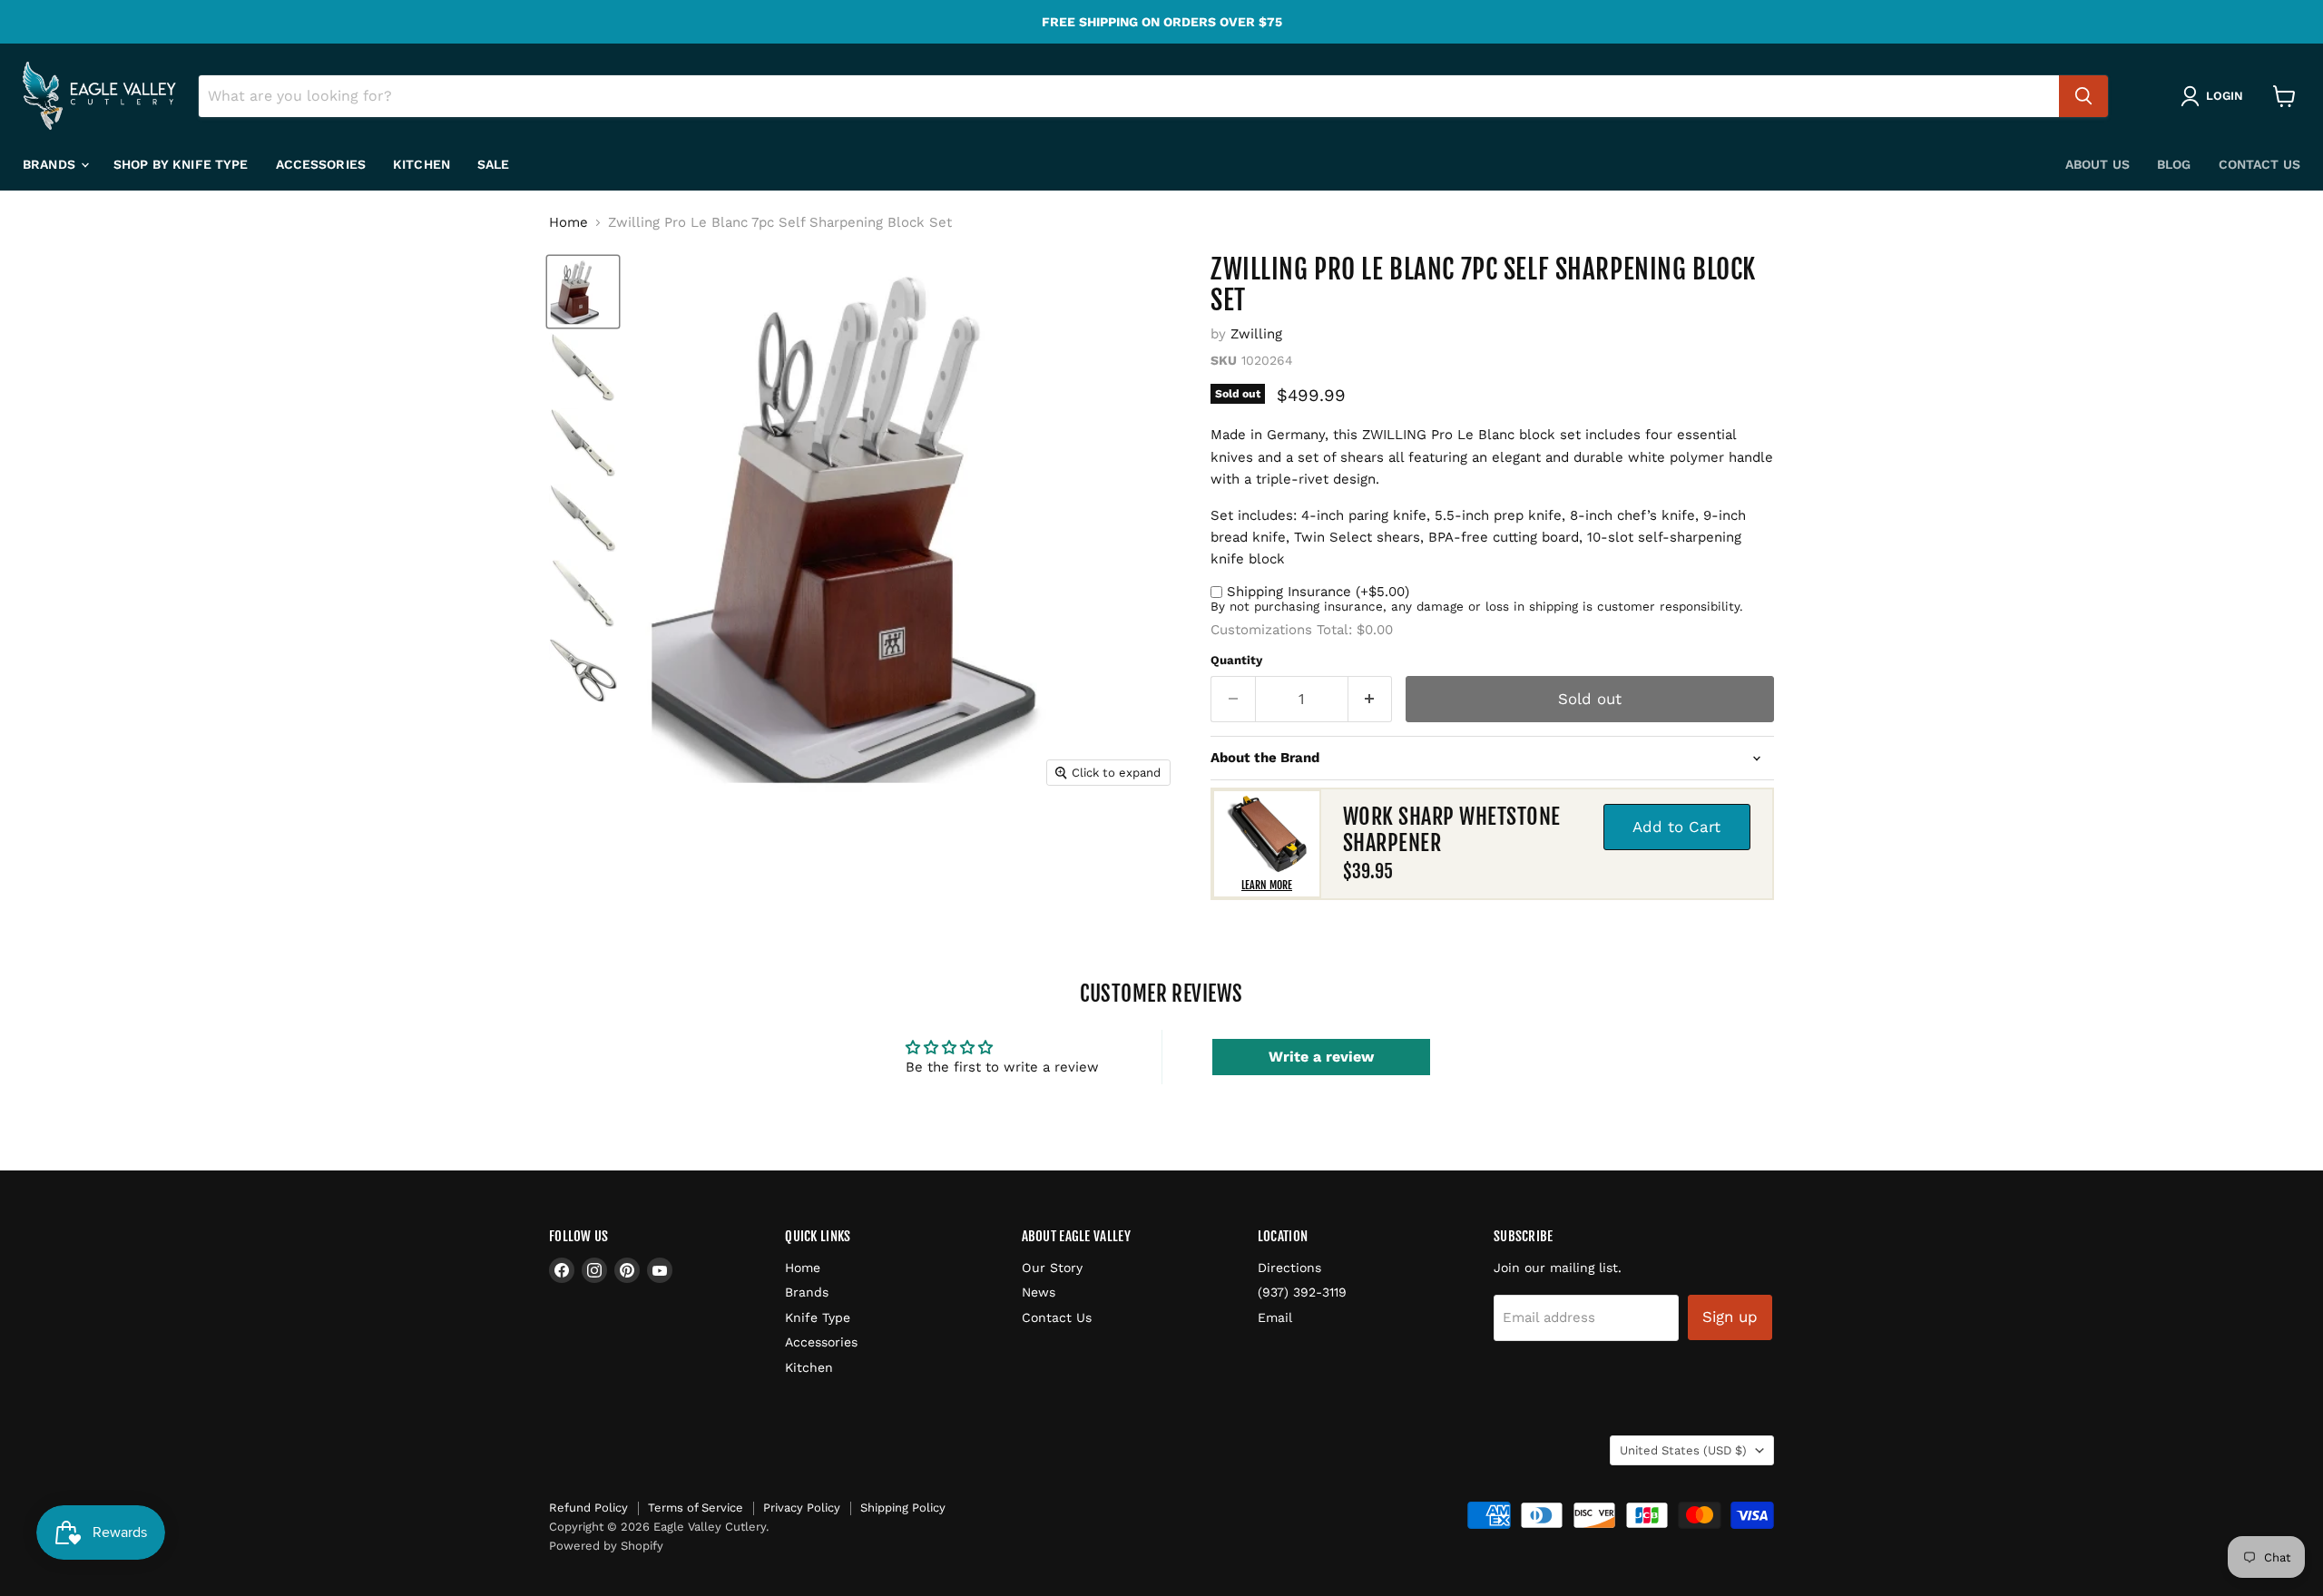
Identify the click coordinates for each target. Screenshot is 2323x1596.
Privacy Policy (802, 1508)
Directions (1289, 1268)
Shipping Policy (903, 1508)
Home (568, 223)
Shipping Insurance (1318, 592)
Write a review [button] (1321, 1057)
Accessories (321, 164)
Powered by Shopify (606, 1546)
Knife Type (818, 1317)
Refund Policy (588, 1508)
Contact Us (2259, 164)
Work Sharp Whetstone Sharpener (1452, 830)
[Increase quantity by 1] (1371, 699)
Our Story (1052, 1268)
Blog (2174, 164)
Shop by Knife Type (181, 164)
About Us (2098, 164)
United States (1683, 1450)
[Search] (2083, 96)
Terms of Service (696, 1508)
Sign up (1730, 1317)
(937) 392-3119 (1302, 1292)
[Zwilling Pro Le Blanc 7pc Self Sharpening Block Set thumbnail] (583, 292)
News (1039, 1292)
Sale (494, 164)
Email (1275, 1317)
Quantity (1236, 660)
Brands (51, 164)
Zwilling (1256, 334)
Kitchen (421, 164)
